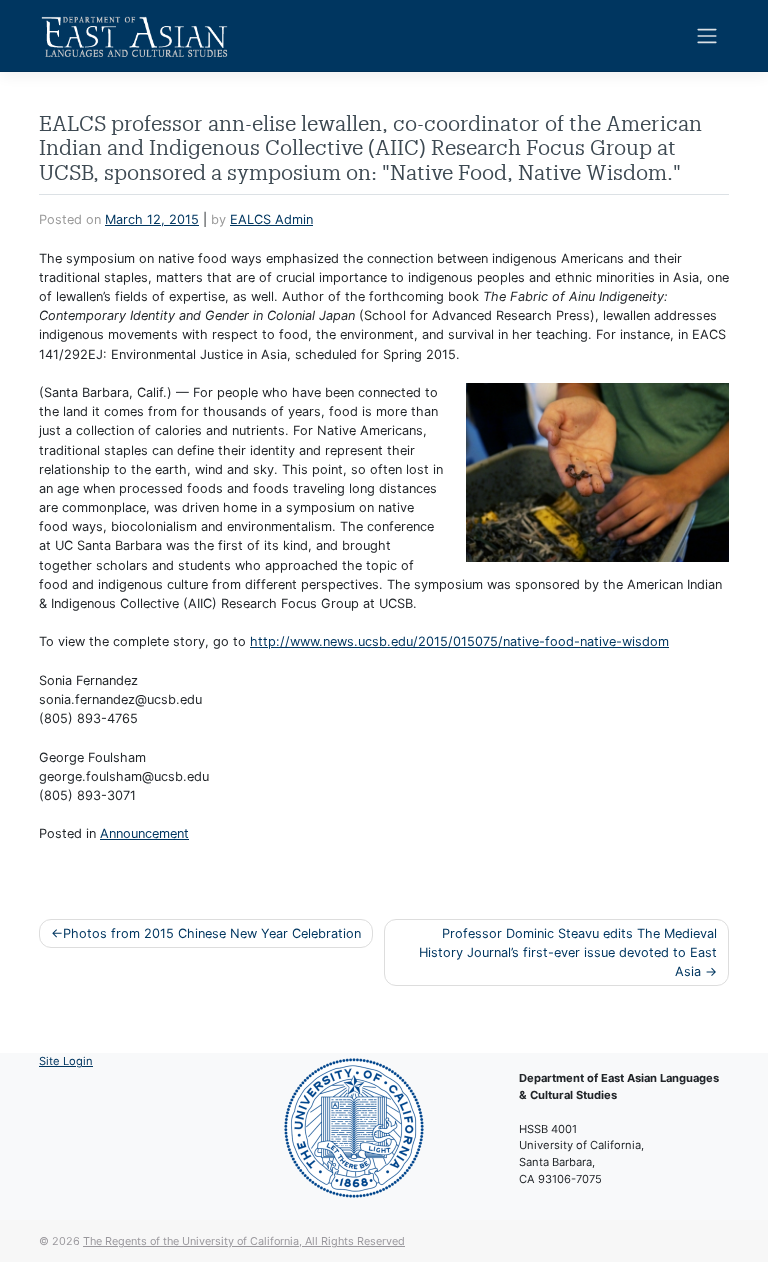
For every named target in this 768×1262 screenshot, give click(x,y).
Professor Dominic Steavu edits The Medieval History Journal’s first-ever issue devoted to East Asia (568, 952)
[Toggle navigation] (707, 36)
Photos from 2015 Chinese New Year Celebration (212, 933)
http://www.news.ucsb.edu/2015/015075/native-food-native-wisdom (459, 641)
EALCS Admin (271, 219)
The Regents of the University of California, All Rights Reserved (244, 1241)
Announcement (144, 833)
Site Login (66, 1061)
